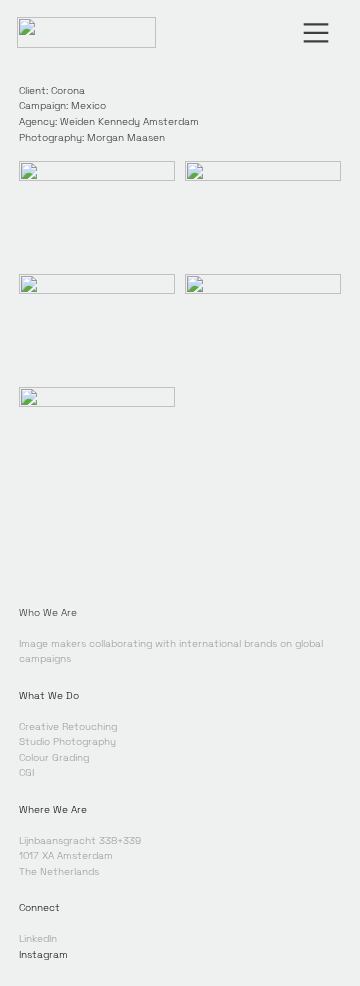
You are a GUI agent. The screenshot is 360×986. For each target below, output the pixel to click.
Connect (39, 907)
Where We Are (53, 809)
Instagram (43, 954)
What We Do (49, 695)
